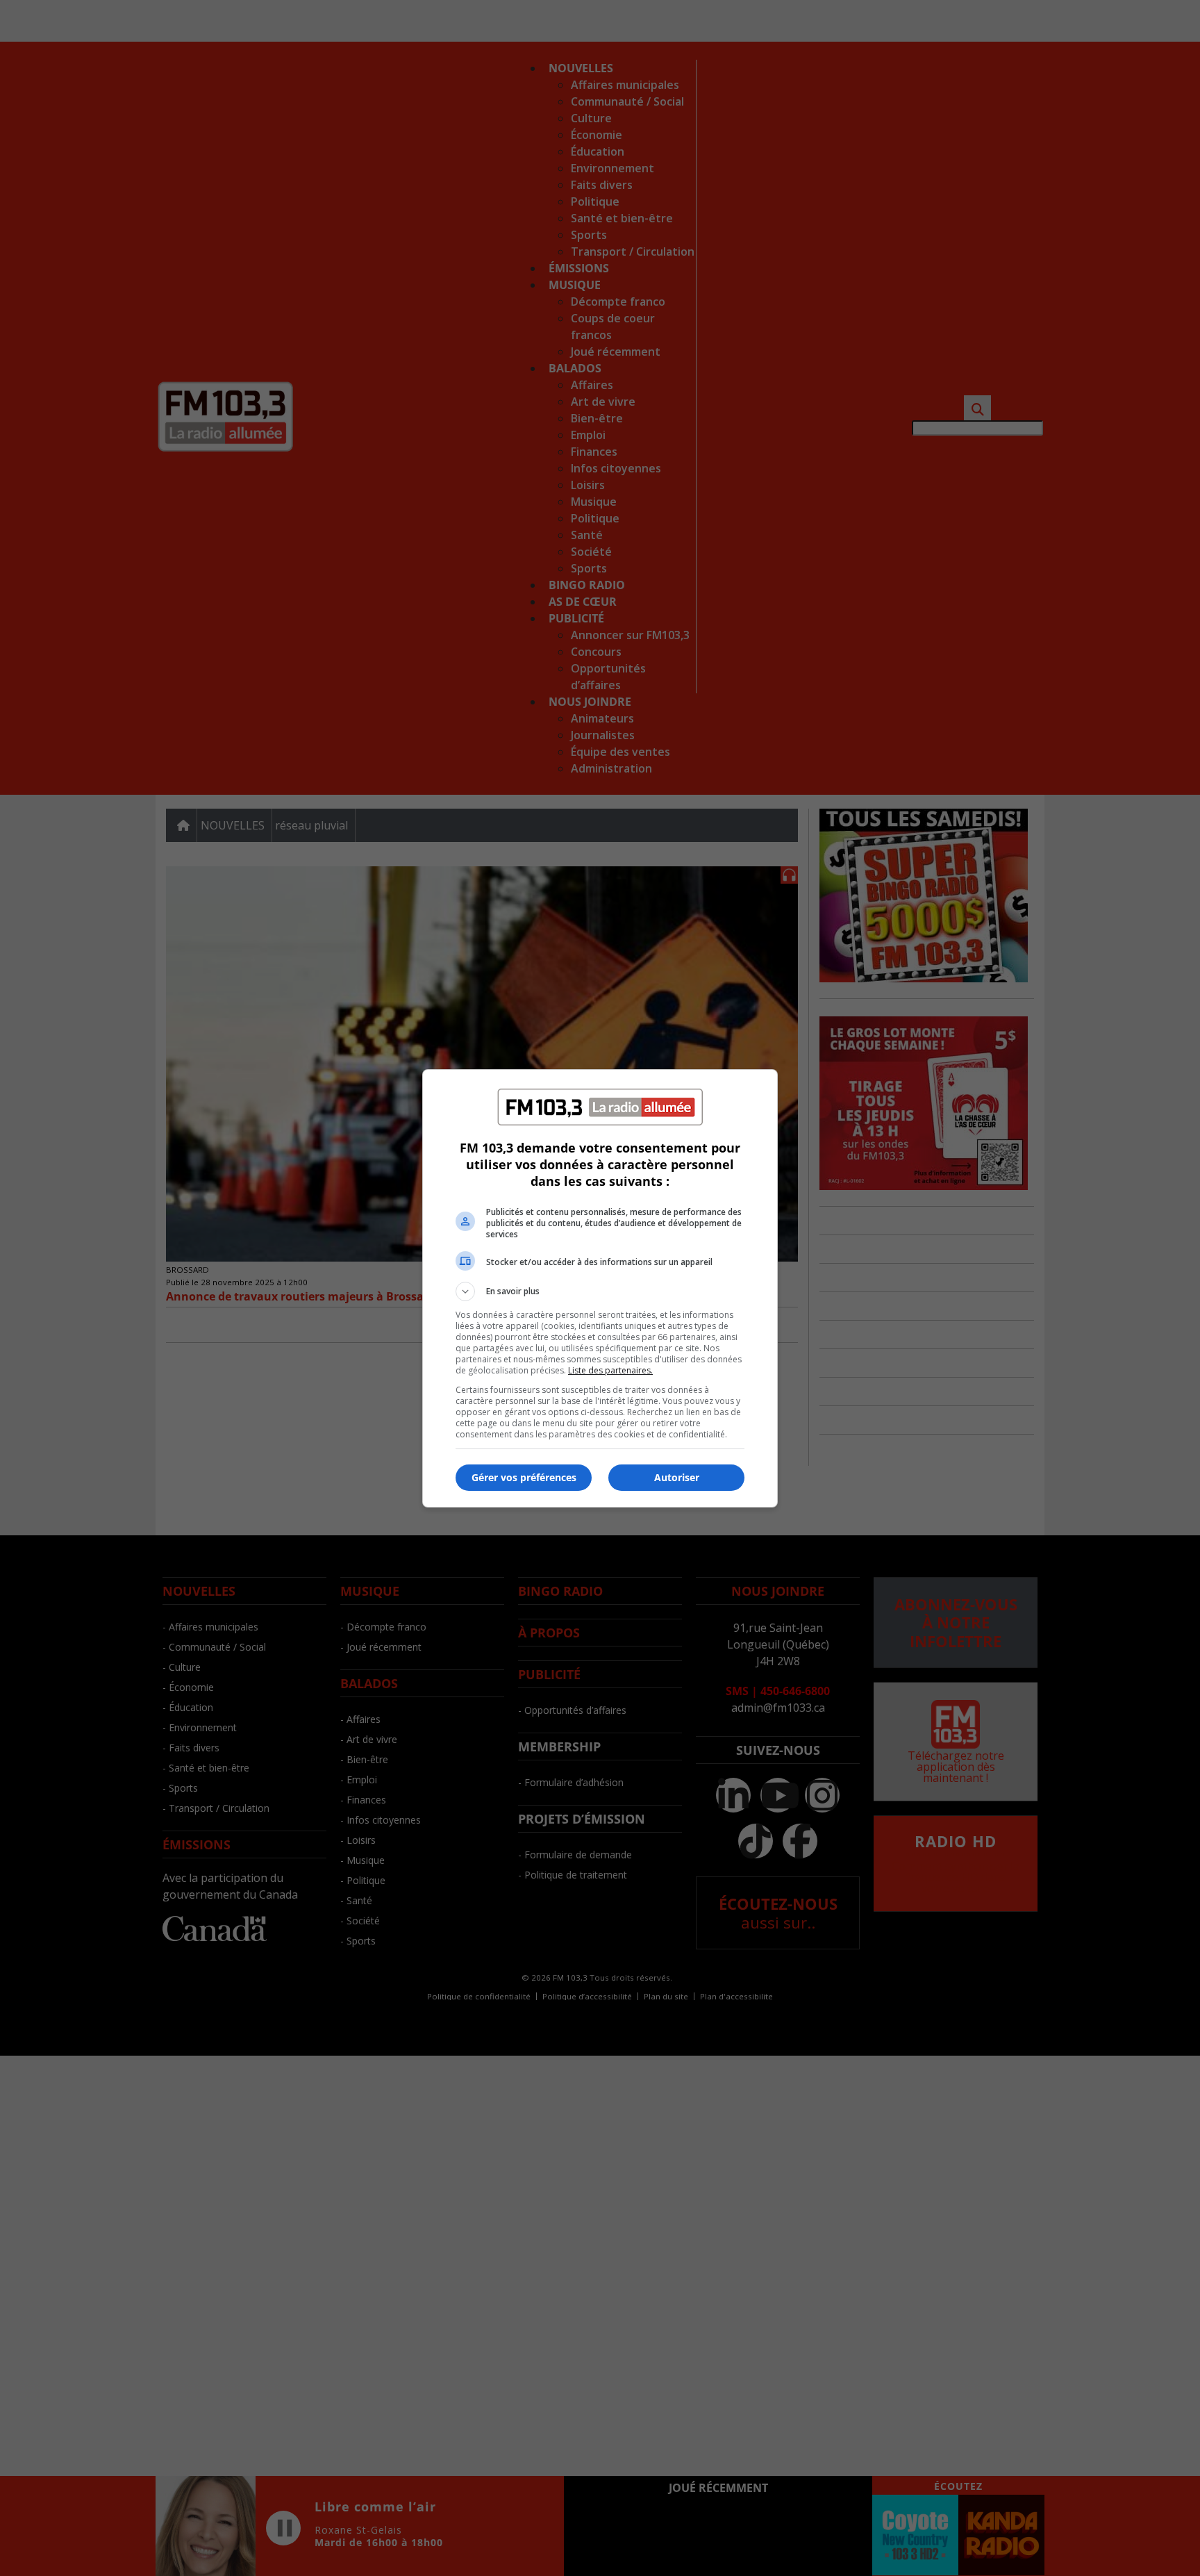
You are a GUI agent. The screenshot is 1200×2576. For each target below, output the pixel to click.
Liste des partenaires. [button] (610, 1370)
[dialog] (600, 1288)
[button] (600, 1291)
